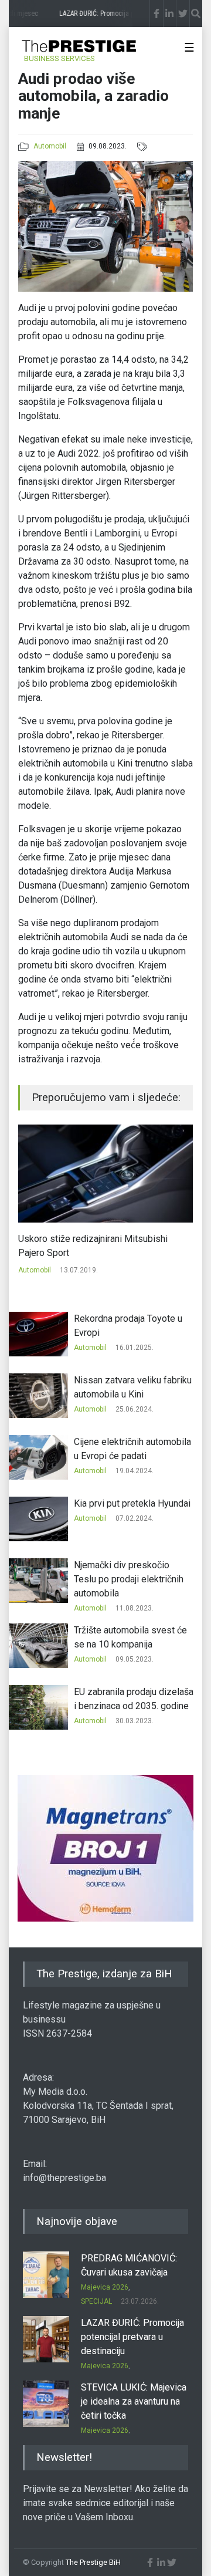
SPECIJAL (96, 2301)
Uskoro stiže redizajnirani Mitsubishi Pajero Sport (93, 1246)
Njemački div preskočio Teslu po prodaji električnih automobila (129, 1579)
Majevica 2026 (105, 2287)
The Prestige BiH (93, 2562)
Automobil (50, 146)
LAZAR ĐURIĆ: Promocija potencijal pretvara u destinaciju (132, 2337)
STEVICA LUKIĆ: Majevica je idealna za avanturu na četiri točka (134, 2401)
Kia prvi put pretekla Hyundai (132, 1503)
